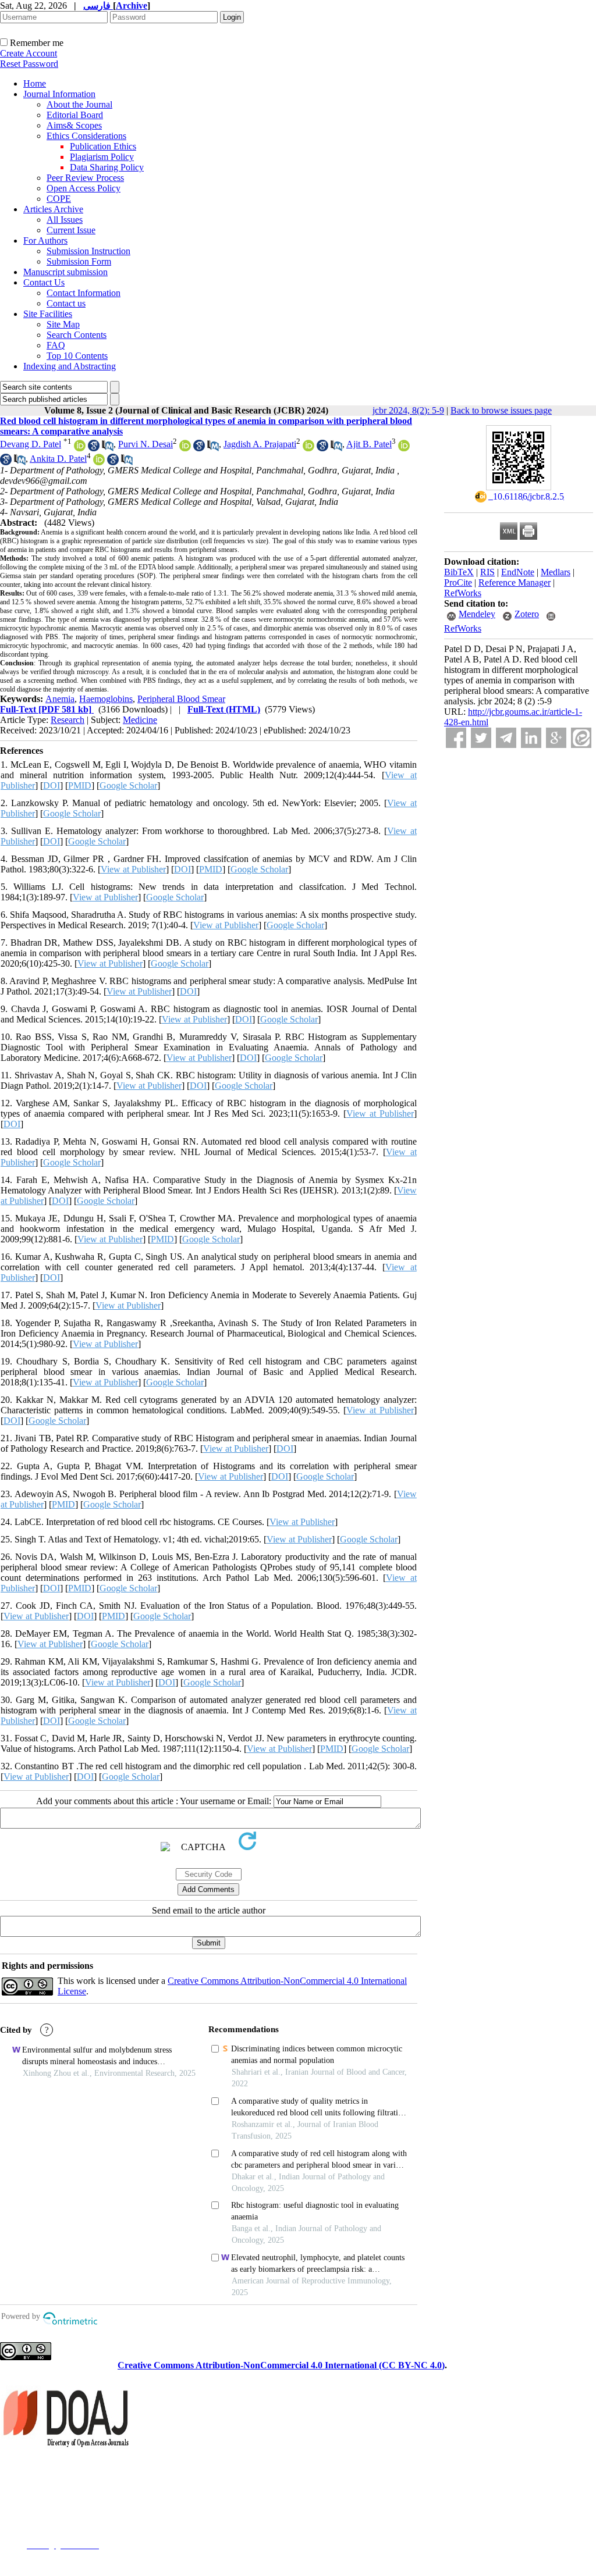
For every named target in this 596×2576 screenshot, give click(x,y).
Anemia (60, 699)
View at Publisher (133, 869)
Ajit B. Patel (369, 444)
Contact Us (44, 282)
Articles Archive (53, 209)
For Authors (45, 241)
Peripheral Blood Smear (181, 699)
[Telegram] (506, 738)
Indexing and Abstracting (70, 366)
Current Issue (71, 230)
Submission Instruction (88, 251)
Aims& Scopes (74, 125)
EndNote (518, 572)
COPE (59, 199)
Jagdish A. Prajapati (260, 444)
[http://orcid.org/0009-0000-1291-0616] (99, 462)
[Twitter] (481, 738)
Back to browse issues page (501, 410)
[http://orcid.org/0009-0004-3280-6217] (404, 448)
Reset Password (29, 64)
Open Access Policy (84, 188)
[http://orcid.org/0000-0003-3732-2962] (308, 448)
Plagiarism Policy (102, 157)
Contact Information (84, 293)
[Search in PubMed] (108, 448)
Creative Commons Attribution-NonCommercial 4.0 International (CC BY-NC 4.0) (281, 2365)
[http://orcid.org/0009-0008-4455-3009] (185, 448)
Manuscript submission (65, 272)
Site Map (63, 324)
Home (35, 83)
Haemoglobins (106, 699)
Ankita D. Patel (58, 459)
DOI (52, 785)
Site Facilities (48, 314)
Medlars (556, 572)
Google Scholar (128, 785)
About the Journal (79, 104)
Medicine (140, 720)
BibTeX (459, 572)
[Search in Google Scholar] (94, 448)
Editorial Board (75, 115)
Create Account (29, 53)
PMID (80, 785)
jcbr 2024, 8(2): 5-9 (408, 410)
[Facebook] (456, 738)
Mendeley (477, 614)
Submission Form (79, 261)
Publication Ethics (103, 146)
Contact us (66, 303)
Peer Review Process (85, 178)
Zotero (527, 614)
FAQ (56, 345)
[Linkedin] (531, 738)
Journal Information (59, 94)
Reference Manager (515, 582)
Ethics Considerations (86, 136)
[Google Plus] (556, 738)
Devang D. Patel (31, 444)
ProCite (458, 582)
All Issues (65, 220)
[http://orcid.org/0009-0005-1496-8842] (80, 448)
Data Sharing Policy (107, 167)
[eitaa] (581, 738)
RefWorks (463, 593)
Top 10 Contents (77, 356)
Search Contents (77, 335)
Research (68, 720)
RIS (487, 572)
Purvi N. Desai (146, 444)
